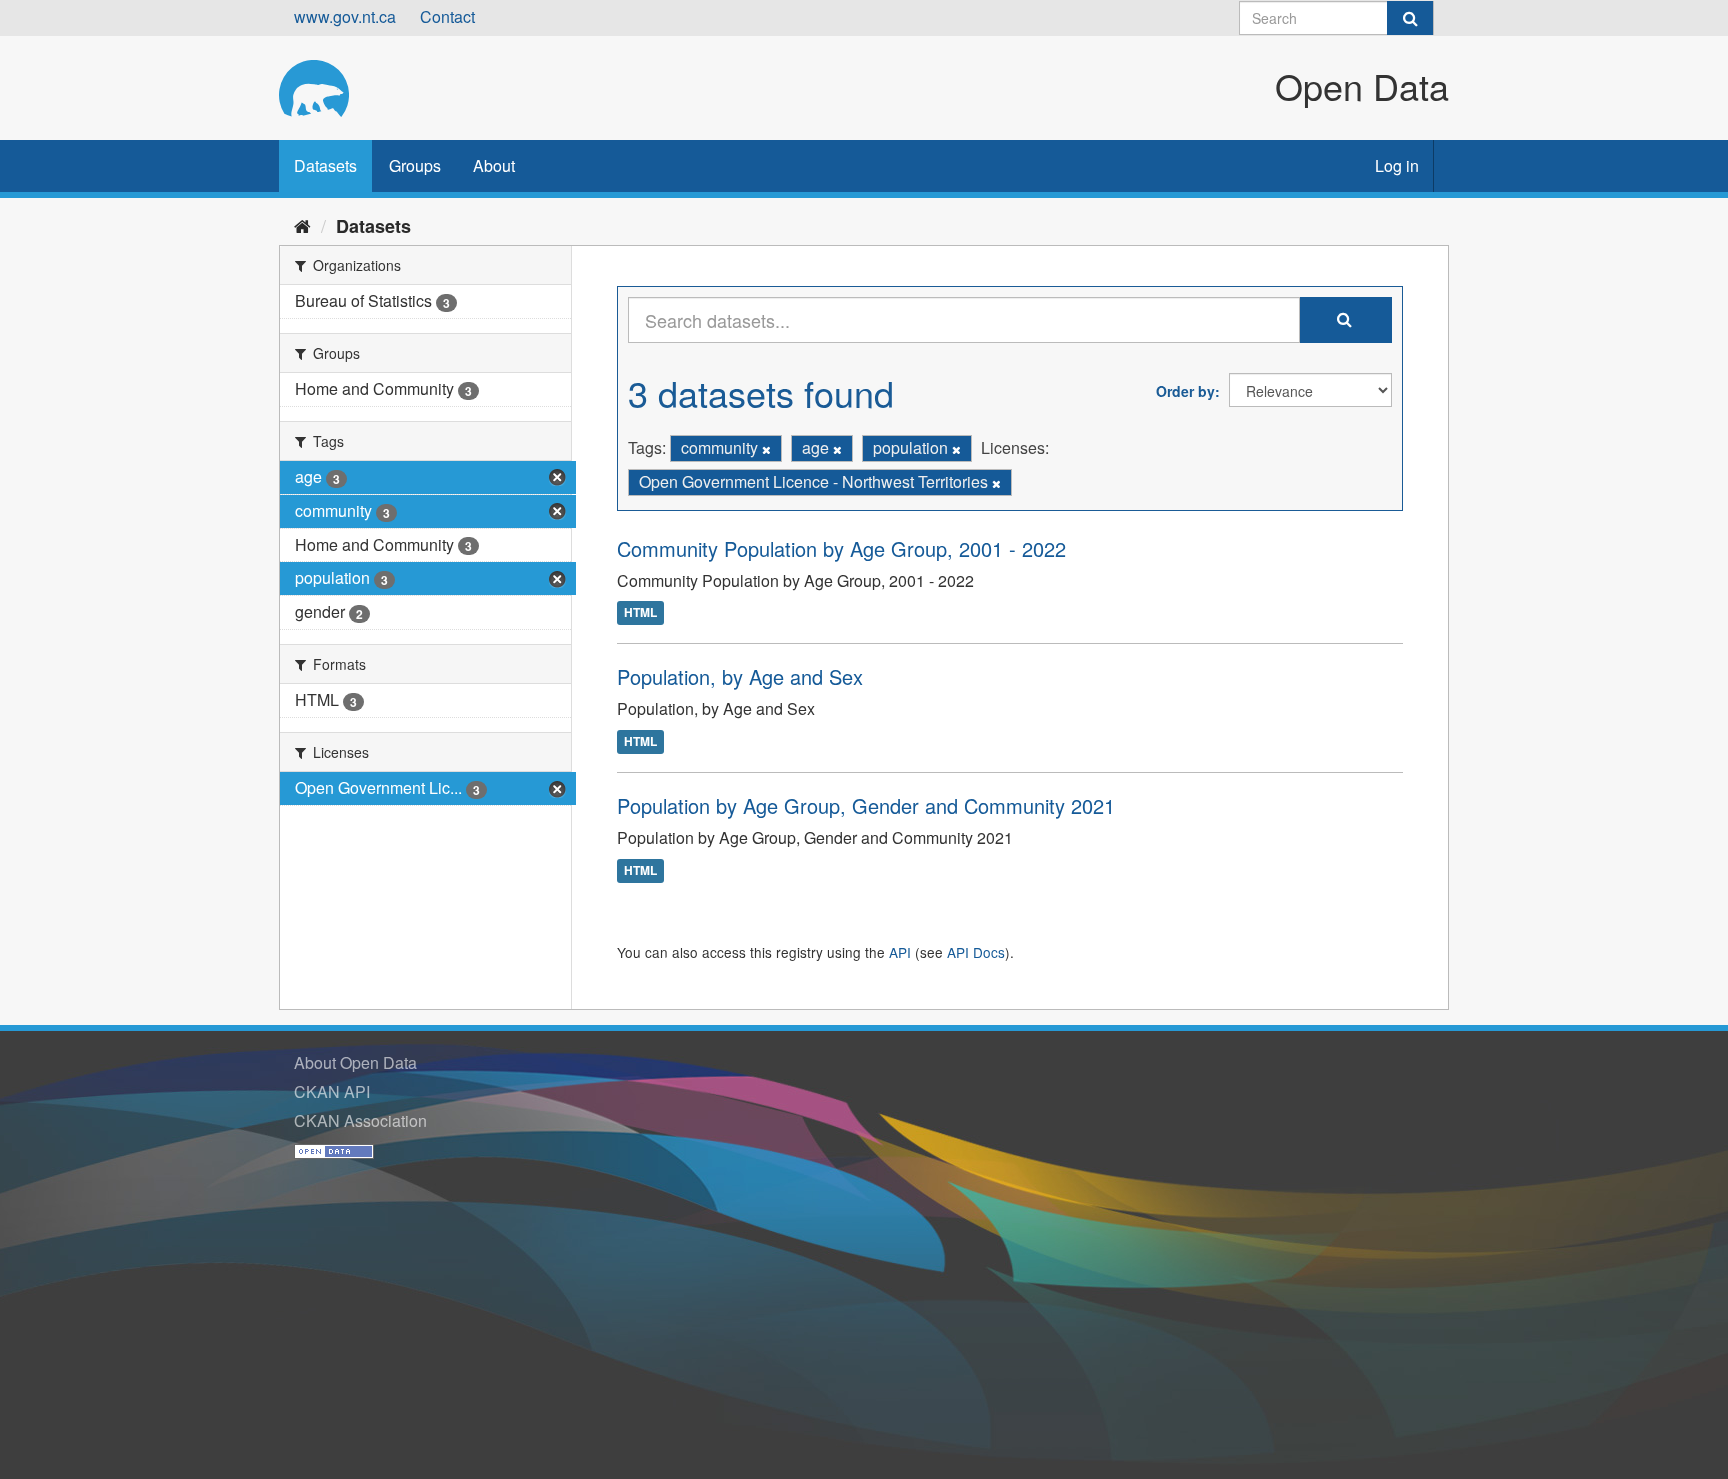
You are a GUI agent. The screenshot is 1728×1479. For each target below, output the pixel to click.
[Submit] (1410, 18)
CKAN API (332, 1091)
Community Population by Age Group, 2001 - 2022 (841, 548)
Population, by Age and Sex (740, 676)
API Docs (976, 952)
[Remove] (766, 449)
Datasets (325, 165)
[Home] (302, 225)
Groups (415, 165)
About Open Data (355, 1062)
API (900, 952)
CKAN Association (360, 1120)
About (494, 165)
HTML (640, 613)
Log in (1397, 165)
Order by (1185, 391)
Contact (447, 16)
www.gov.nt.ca (345, 16)
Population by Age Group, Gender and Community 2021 (866, 805)
